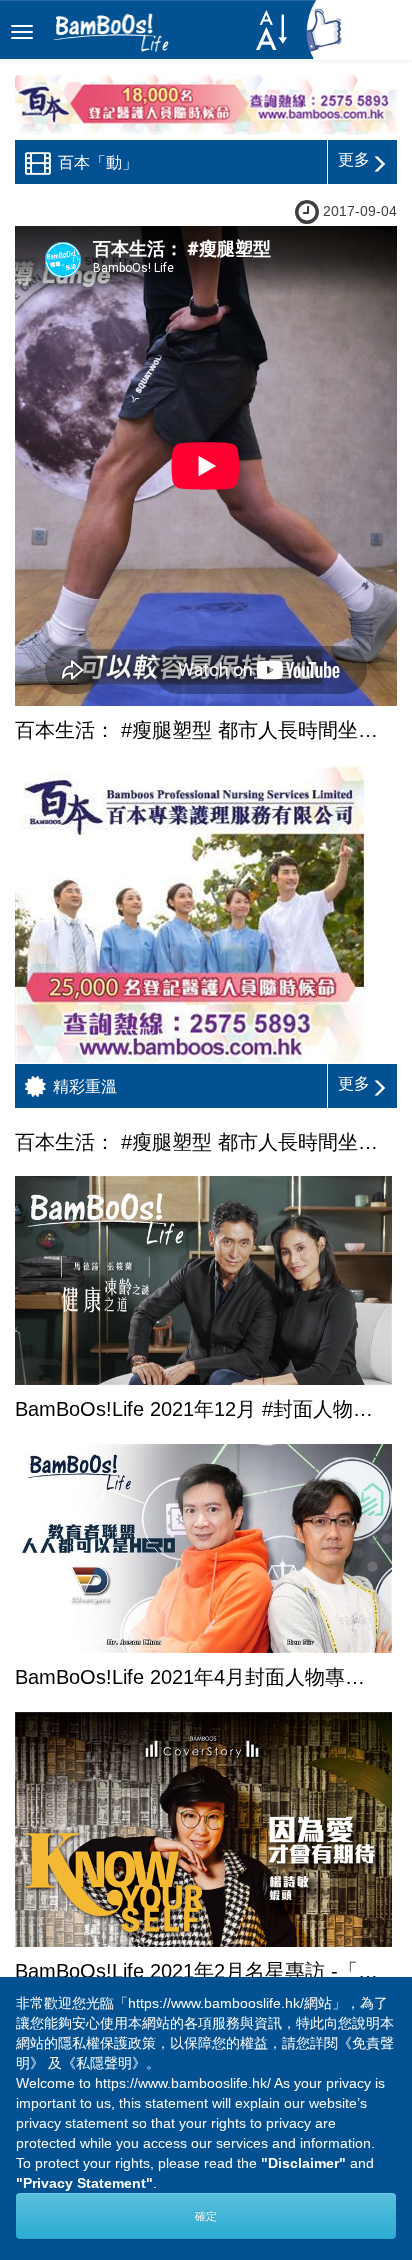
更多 (354, 159)
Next (325, 2031)
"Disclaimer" (303, 2163)
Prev (87, 2031)
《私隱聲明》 (104, 2063)
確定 (206, 2216)
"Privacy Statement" (84, 2183)
